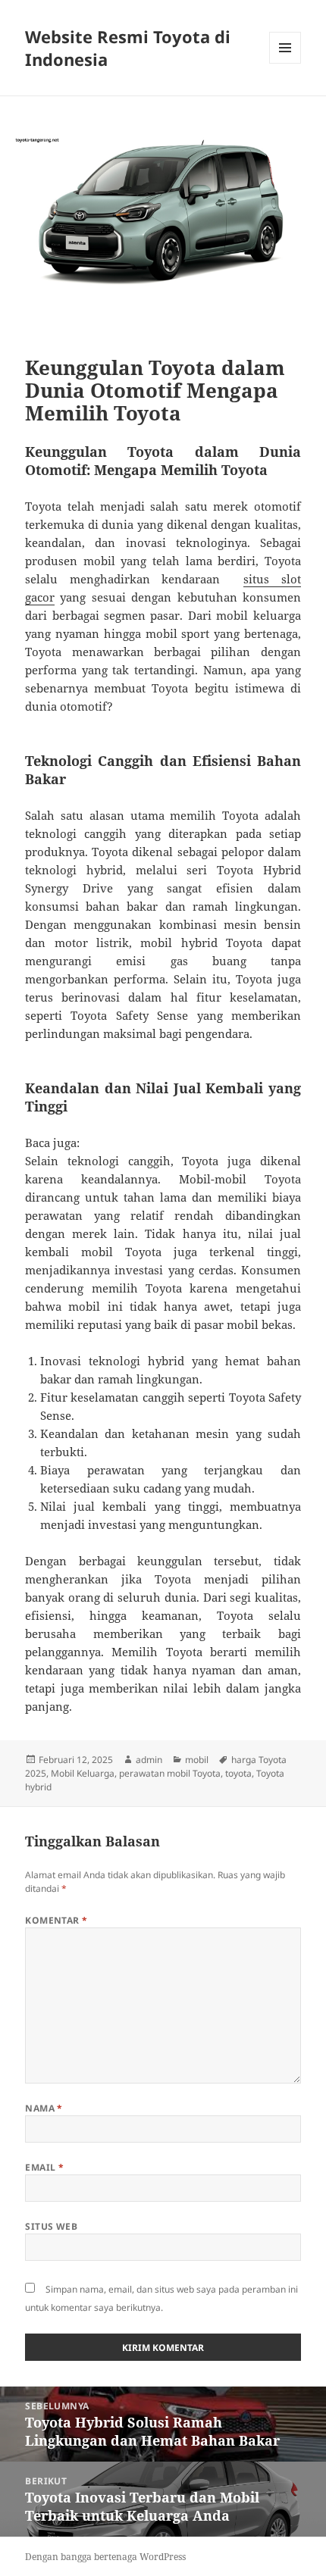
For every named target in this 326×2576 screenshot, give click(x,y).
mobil (197, 1760)
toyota (238, 1773)
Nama (44, 2108)
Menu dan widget (285, 63)
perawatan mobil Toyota (170, 1773)
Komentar (56, 1920)
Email (44, 2167)
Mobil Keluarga (83, 1773)
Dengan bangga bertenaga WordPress (105, 2557)
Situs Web (51, 2226)
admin (149, 1760)
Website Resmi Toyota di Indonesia (128, 48)
